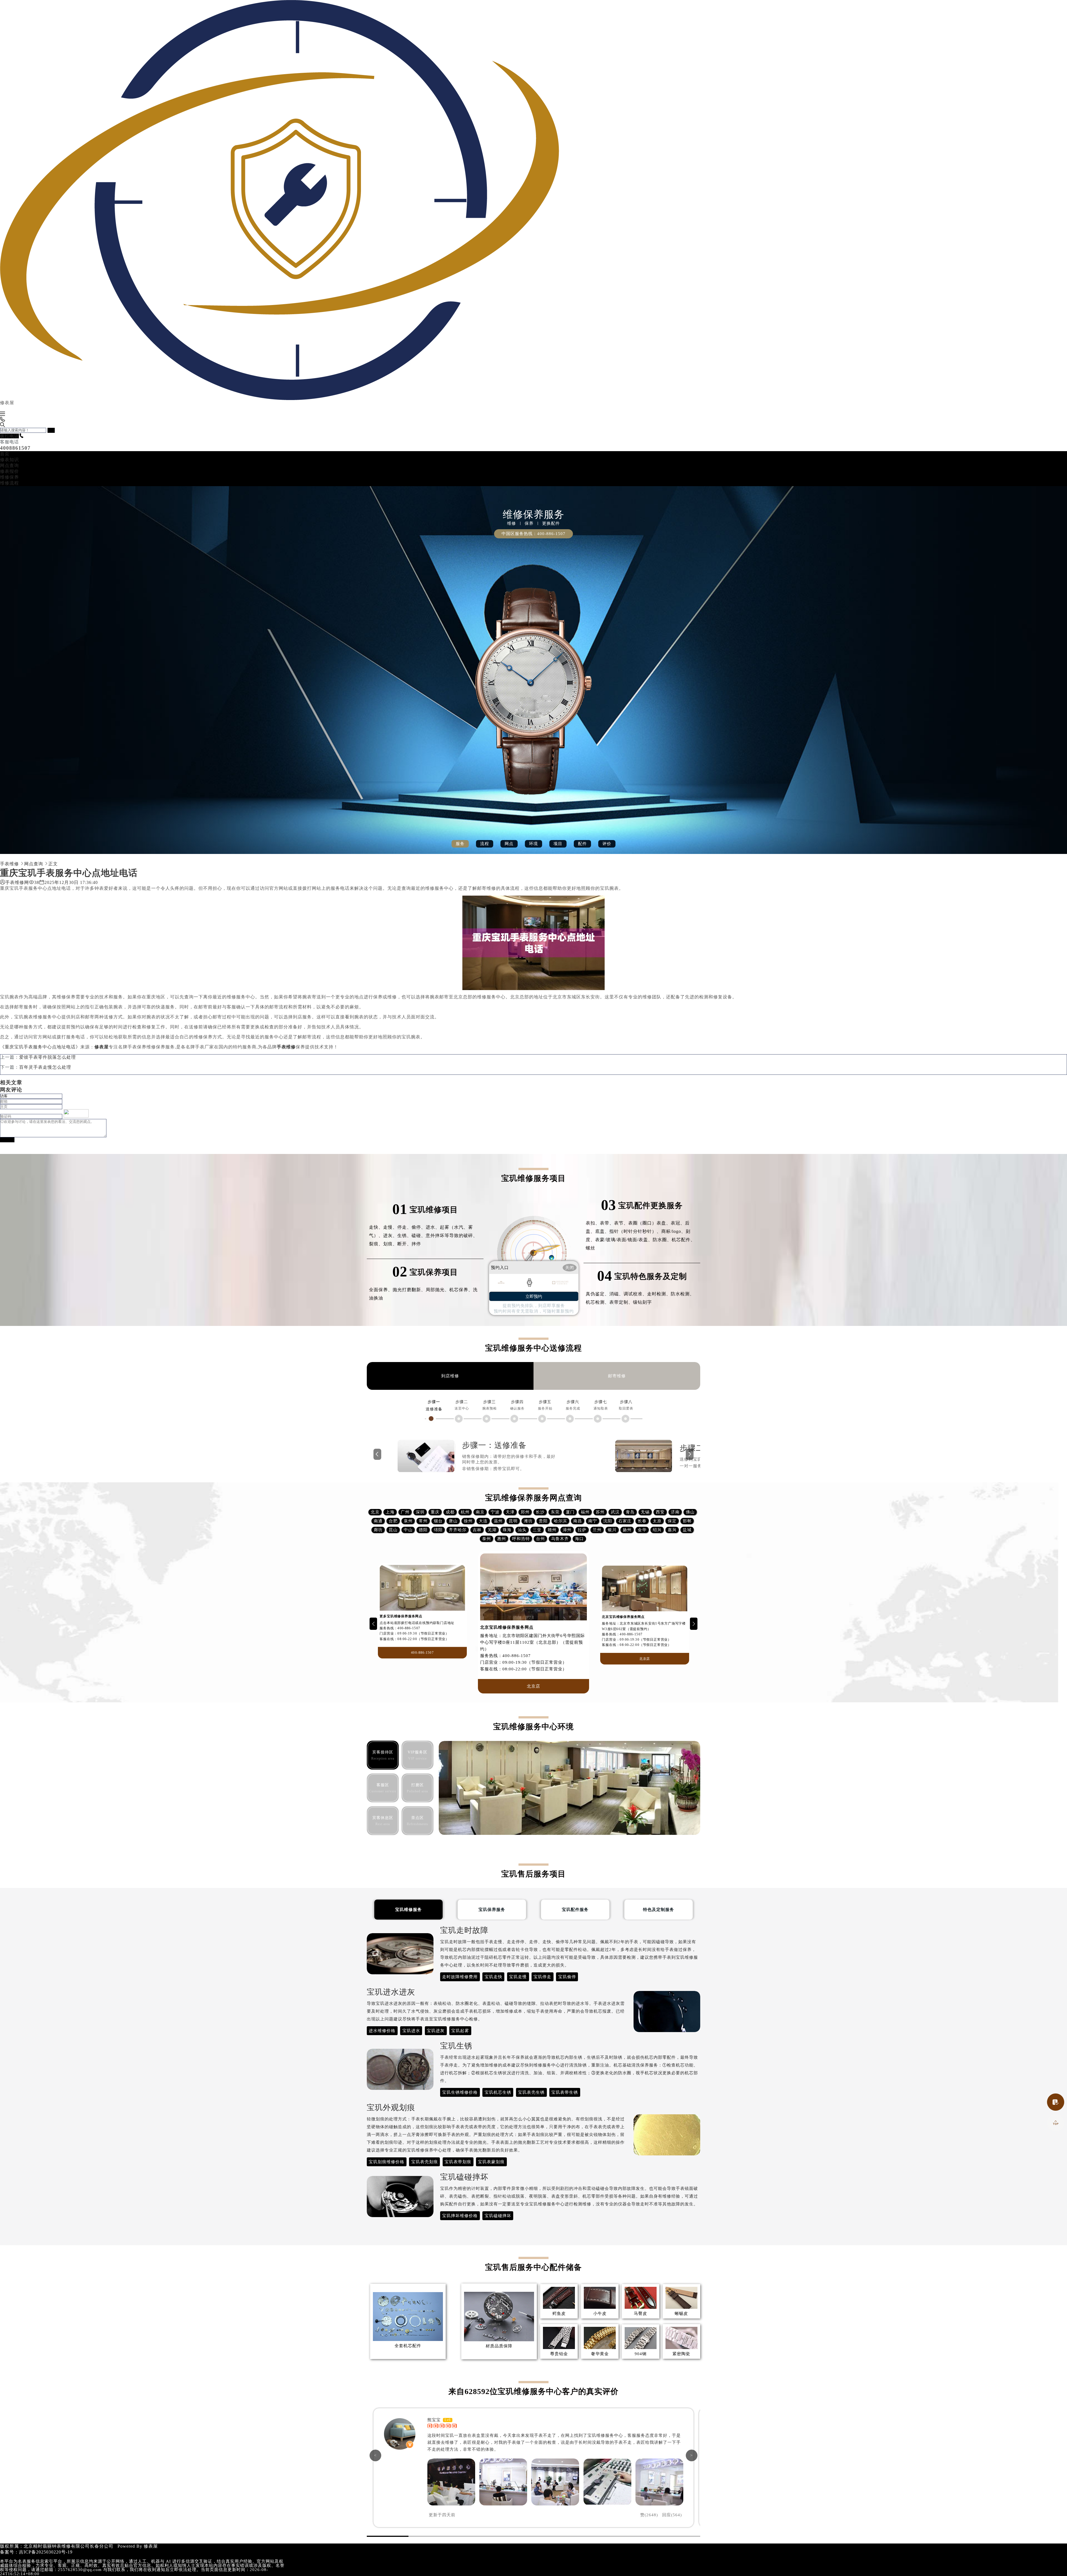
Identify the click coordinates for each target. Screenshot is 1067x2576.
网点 (509, 844)
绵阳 (438, 1530)
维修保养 (9, 477)
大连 (483, 1521)
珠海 (507, 1530)
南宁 (593, 1521)
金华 (642, 1530)
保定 (672, 1521)
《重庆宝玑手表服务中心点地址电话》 (40, 1047)
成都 (450, 1512)
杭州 (465, 1512)
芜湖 (492, 1530)
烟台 (438, 1521)
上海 (390, 1512)
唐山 (453, 1521)
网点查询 (9, 465)
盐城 (687, 1530)
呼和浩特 (521, 1539)
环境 (533, 844)
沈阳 (608, 1521)
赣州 (552, 1530)
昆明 (513, 1521)
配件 (582, 844)
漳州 (567, 1530)
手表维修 (9, 864)
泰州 (487, 1539)
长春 (642, 1521)
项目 (558, 844)
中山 (408, 1530)
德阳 (423, 1530)
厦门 (570, 1512)
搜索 (51, 430)
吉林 (477, 1530)
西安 (660, 1512)
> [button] (692, 2455)
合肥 (393, 1521)
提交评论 (7, 1140)
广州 (405, 1512)
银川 (612, 1530)
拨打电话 (9, 436)
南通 (378, 1521)
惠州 (502, 1539)
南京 (480, 1512)
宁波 (495, 1512)
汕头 (522, 1530)
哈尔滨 (560, 1521)
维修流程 (9, 483)
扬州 (627, 1530)
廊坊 (378, 1530)
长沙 (540, 1512)
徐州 (468, 1521)
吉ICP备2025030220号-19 (46, 2552)
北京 (375, 1512)
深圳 (420, 1512)
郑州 (525, 1512)
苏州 (600, 1512)
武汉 (615, 1512)
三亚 (537, 1530)
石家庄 (625, 1521)
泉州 (408, 1521)
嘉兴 (672, 1530)
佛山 (690, 1512)
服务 (460, 844)
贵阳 (543, 1521)
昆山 (393, 1530)
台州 (540, 1539)
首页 (5, 454)
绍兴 (657, 1530)
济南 (675, 1512)
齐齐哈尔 (458, 1530)
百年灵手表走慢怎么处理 (45, 1067)
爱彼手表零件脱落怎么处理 (48, 1057)
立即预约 (534, 1296)
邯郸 (687, 1521)
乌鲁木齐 (560, 1539)
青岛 (630, 1512)
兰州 (597, 1530)
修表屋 (151, 2546)
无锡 (645, 1512)
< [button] (375, 2455)
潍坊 (528, 1521)
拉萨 (582, 1530)
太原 (657, 1521)
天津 (510, 1512)
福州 (585, 1512)
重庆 (435, 1512)
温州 (498, 1521)
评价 (607, 844)
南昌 (578, 1521)
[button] (373, 1624)
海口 (579, 1539)
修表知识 (9, 460)
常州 (423, 1521)
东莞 (555, 1512)
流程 (485, 844)
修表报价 (9, 471)
